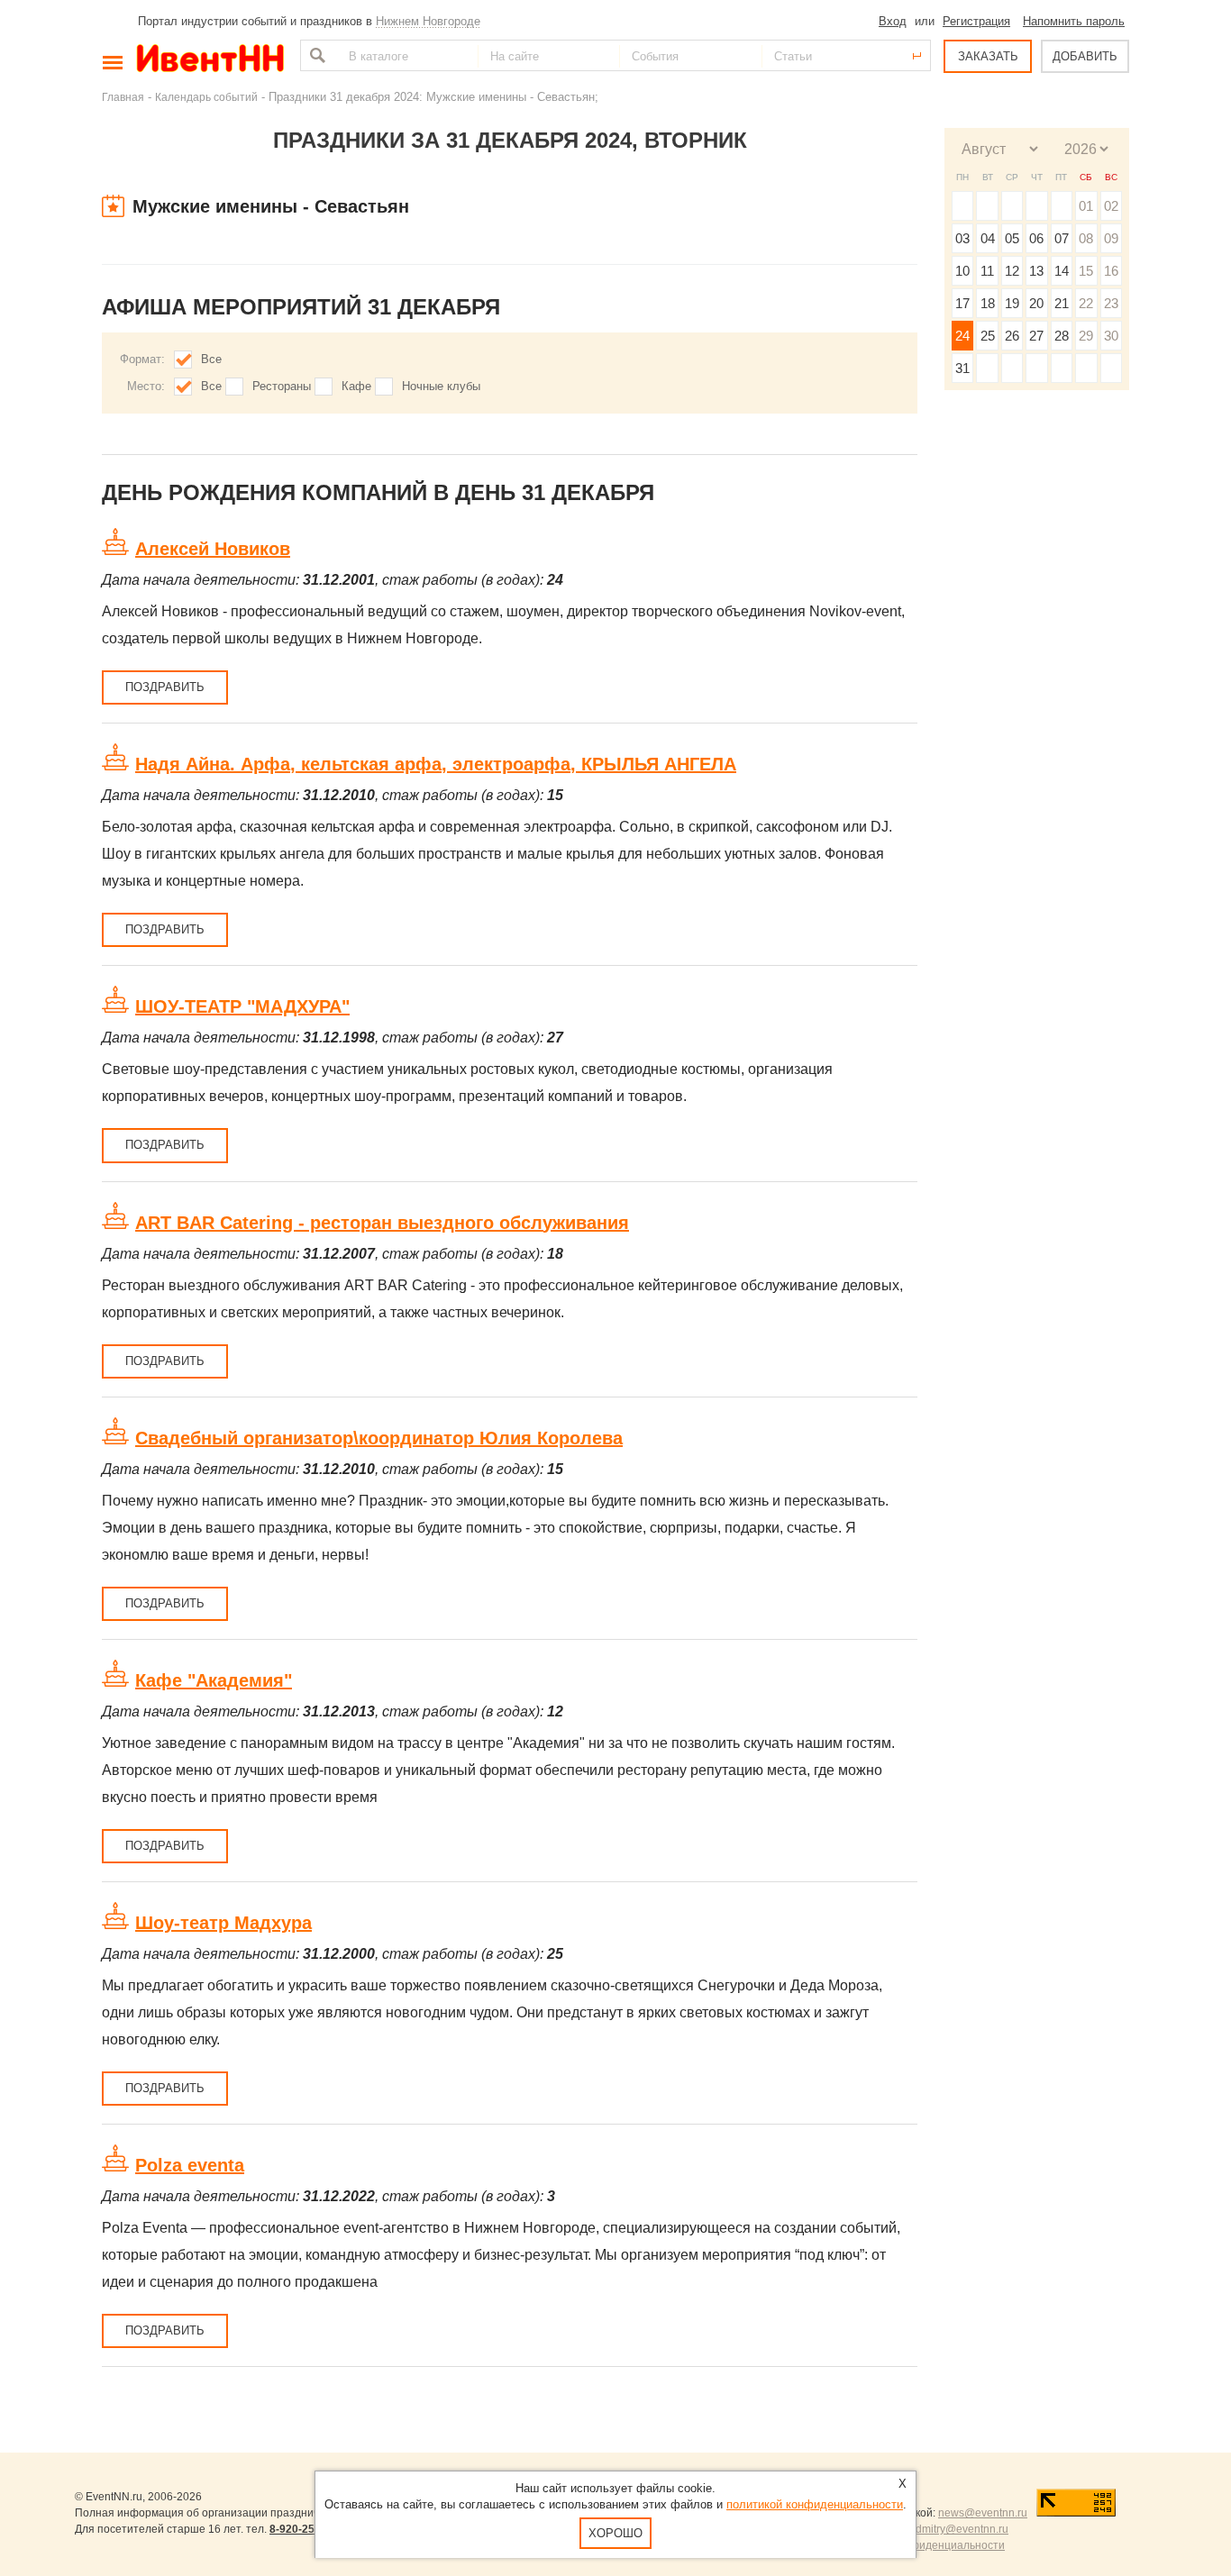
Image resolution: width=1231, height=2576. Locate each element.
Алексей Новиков (213, 549)
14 (1062, 271)
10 (962, 271)
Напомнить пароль (1074, 21)
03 (962, 238)
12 (1012, 271)
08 (1086, 238)
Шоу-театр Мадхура (223, 1923)
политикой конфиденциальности (815, 2504)
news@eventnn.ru (983, 2513)
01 (1086, 206)
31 (962, 368)
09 (1111, 238)
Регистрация (976, 21)
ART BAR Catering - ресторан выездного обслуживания (382, 1223)
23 (1111, 303)
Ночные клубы (441, 386)
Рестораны (282, 386)
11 (987, 271)
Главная (123, 97)
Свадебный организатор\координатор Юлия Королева (379, 1438)
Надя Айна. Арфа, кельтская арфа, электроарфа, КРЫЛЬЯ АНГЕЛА (436, 764)
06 (1036, 238)
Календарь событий (206, 97)
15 (1086, 271)
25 (988, 336)
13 (1036, 271)
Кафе (356, 386)
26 (1012, 336)
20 (1036, 303)
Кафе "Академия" (214, 1680)
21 (1062, 303)
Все (211, 359)
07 (1062, 238)
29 (1086, 336)
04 (988, 238)
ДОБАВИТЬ (1085, 56)
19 (1012, 303)
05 (1012, 238)
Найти (315, 55)
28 (1062, 336)
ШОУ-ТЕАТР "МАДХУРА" (242, 1006)
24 (962, 336)
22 (1086, 303)
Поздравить (165, 687)
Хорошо (615, 2533)
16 (1111, 271)
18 (988, 303)
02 (1111, 206)
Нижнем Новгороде (428, 21)
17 (962, 303)
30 (1111, 336)
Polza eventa (190, 2165)
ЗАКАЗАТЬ (988, 56)
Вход (893, 21)
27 (1036, 336)
